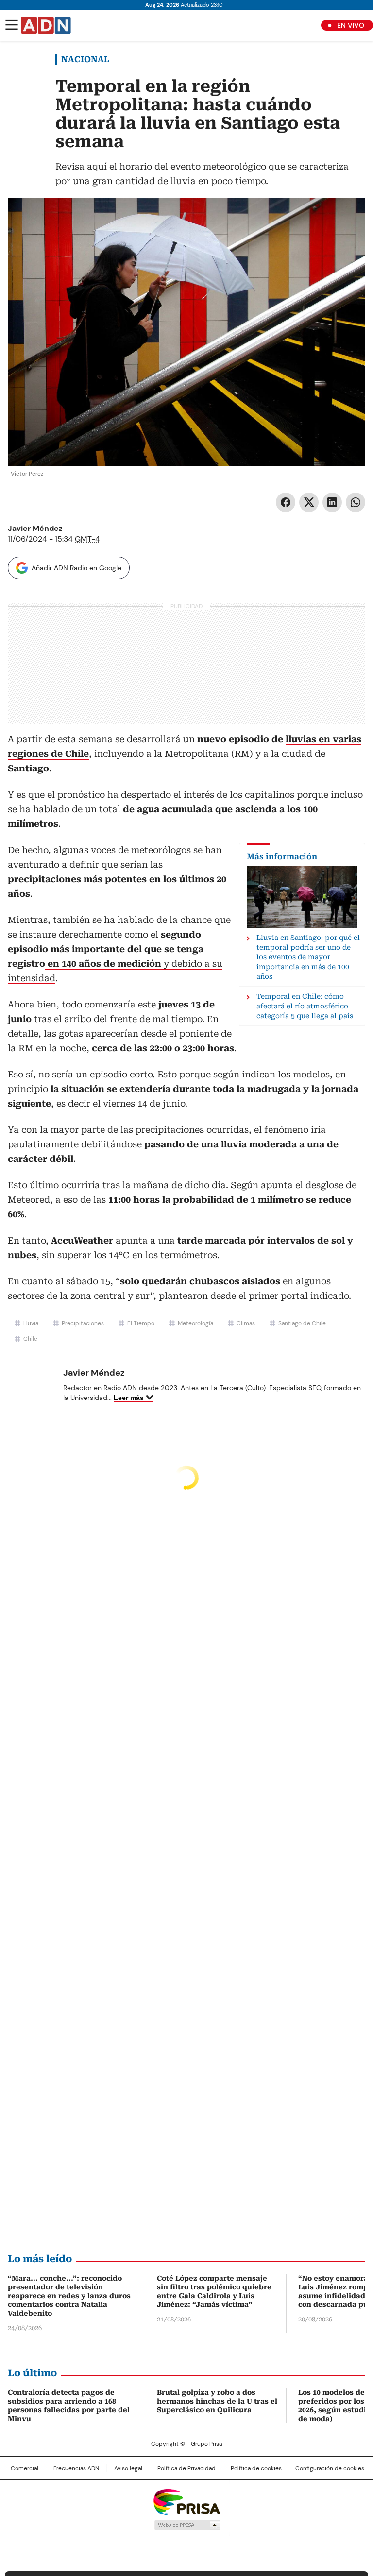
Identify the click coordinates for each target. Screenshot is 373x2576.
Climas (246, 1323)
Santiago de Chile (302, 1323)
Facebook (286, 502)
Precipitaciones (83, 1323)
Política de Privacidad (186, 2468)
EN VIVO (351, 25)
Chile (30, 1339)
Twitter (309, 502)
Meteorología (195, 1323)
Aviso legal (128, 2468)
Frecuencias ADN (76, 2468)
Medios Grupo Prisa (187, 2525)
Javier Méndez (35, 528)
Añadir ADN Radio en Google (76, 568)
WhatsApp (356, 502)
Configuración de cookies (330, 2468)
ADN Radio (46, 25)
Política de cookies (256, 2468)
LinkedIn (332, 502)
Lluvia (31, 1323)
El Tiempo (141, 1323)
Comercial (25, 2468)
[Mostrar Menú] (12, 25)
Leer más (129, 1398)
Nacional (85, 59)
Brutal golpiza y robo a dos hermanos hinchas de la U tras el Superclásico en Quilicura (217, 2401)
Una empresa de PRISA (186, 2501)
